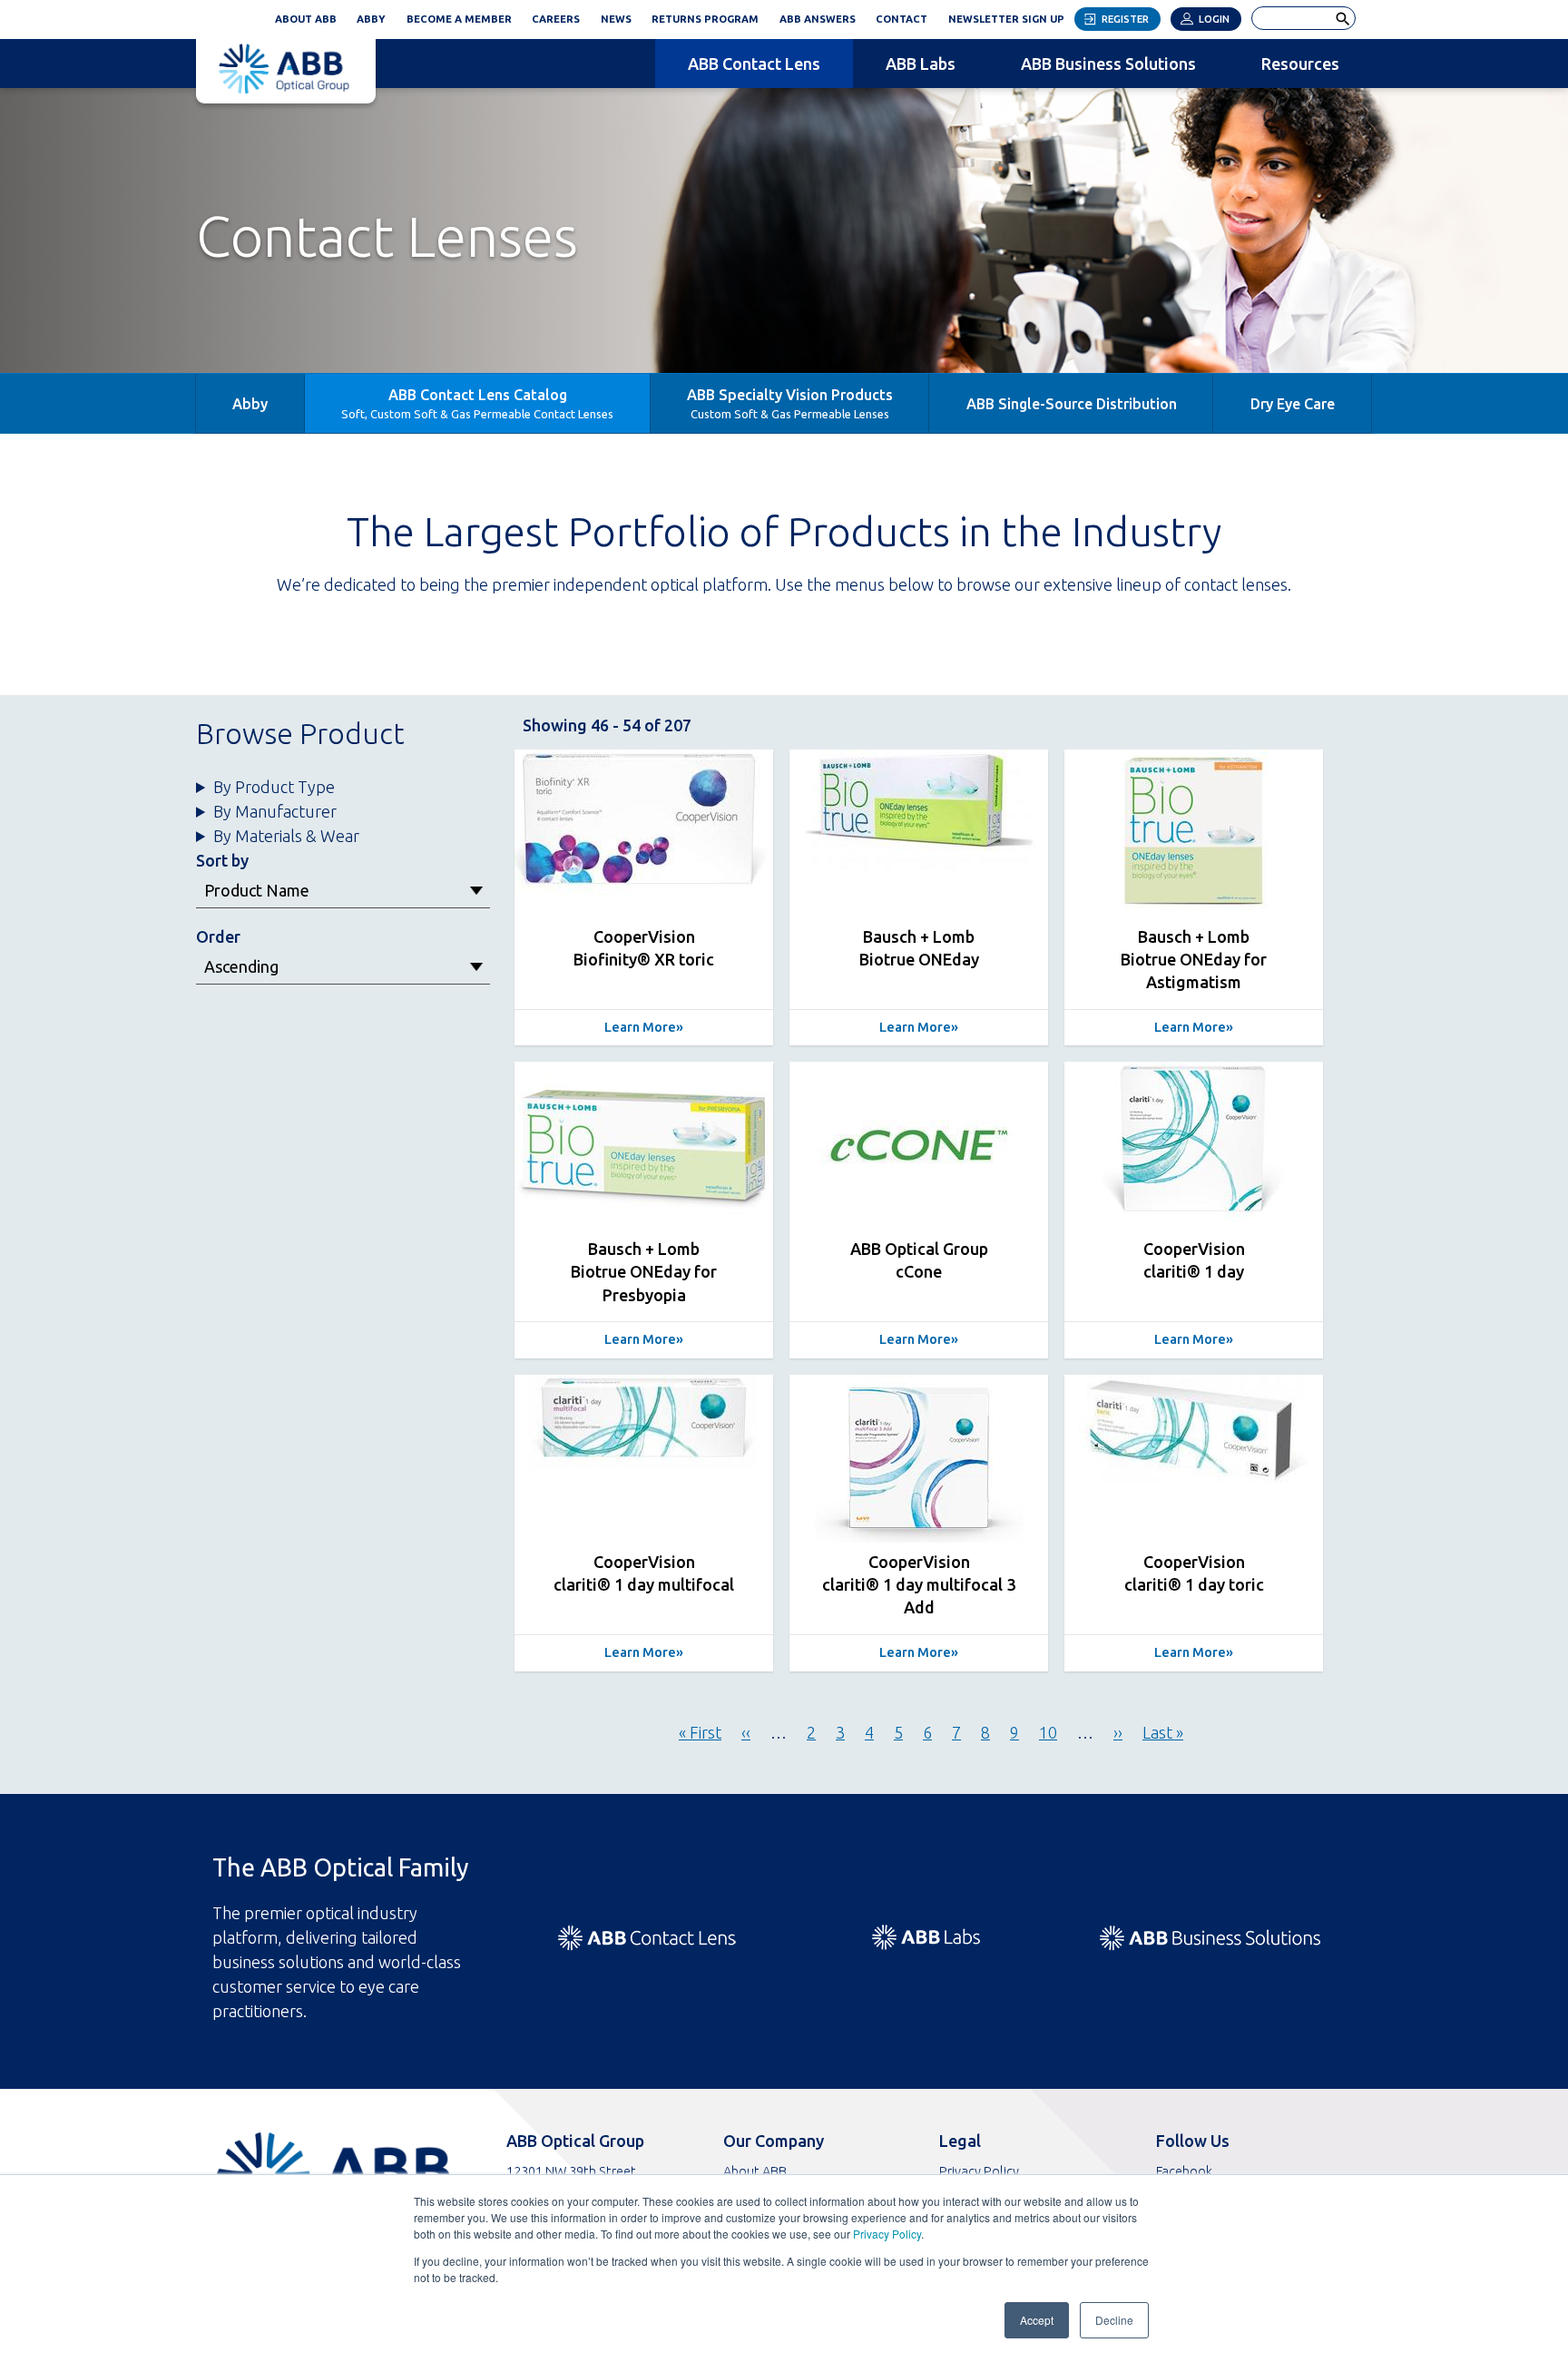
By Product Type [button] (274, 787)
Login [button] (1214, 19)
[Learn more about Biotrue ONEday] (919, 833)
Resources (1300, 64)
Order (218, 936)
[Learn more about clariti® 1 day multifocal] (644, 1459)
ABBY (376, 16)
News (616, 19)
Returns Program (705, 19)
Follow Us (1193, 2141)
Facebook (1184, 2171)
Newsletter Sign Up (1011, 16)
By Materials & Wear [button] (286, 836)
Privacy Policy (887, 2234)
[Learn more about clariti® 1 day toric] (1194, 1459)
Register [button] (1125, 19)
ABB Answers (818, 19)
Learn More (640, 1027)
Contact (902, 19)
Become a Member (459, 19)
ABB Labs (921, 64)
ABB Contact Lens (754, 64)
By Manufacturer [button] (275, 811)
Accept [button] (1037, 2320)
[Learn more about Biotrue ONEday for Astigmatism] (1194, 833)
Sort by (222, 860)
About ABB (306, 19)
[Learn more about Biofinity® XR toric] (644, 833)
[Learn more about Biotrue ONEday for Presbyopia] (644, 1146)
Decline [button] (1114, 2320)
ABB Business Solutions (1108, 64)
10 (1048, 1732)
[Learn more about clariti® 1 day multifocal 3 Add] (919, 1459)
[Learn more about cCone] (919, 1146)
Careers (556, 19)
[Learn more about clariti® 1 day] (1194, 1146)
